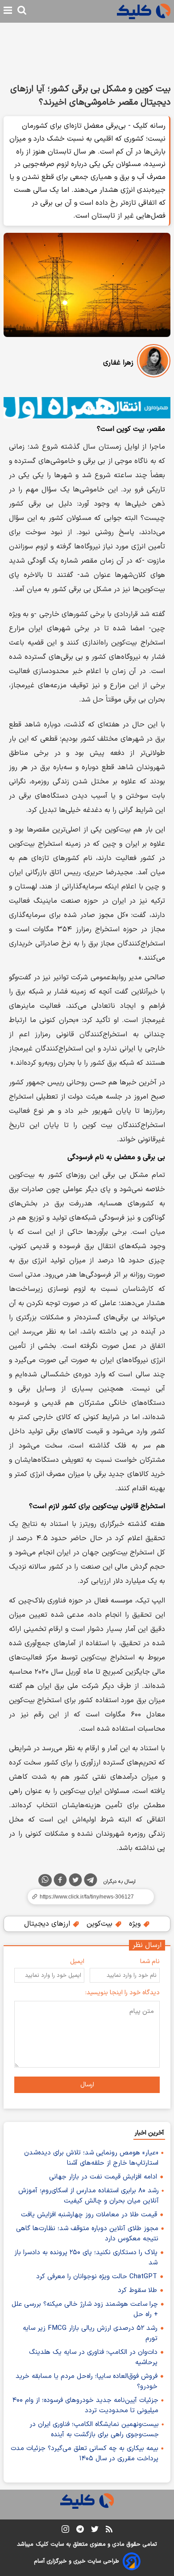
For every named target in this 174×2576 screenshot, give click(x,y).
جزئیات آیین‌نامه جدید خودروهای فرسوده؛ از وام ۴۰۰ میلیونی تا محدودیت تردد (85, 2406)
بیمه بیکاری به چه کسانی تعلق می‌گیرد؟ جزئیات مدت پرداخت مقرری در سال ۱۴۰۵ (85, 2454)
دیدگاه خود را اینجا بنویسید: (122, 1993)
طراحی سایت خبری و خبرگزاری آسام (77, 2561)
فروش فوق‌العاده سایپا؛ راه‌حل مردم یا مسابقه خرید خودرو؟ (87, 2381)
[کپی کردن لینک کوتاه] (87, 1897)
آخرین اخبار (149, 2133)
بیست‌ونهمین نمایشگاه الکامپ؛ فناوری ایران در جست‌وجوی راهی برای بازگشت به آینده (94, 2430)
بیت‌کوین (101, 1924)
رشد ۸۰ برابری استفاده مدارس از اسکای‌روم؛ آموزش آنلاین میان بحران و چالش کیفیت (89, 2196)
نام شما (150, 1961)
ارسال (87, 2085)
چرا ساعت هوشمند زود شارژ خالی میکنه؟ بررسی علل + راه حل (85, 2309)
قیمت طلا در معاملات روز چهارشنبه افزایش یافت (89, 2215)
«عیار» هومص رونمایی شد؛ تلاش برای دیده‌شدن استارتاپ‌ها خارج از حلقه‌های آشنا (91, 2158)
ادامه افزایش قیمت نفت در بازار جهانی (103, 2177)
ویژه (136, 1924)
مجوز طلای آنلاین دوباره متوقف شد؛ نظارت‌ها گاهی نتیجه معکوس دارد (87, 2234)
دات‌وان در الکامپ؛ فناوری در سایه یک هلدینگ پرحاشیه (93, 2357)
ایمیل (77, 1961)
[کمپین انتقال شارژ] (87, 408)
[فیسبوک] (60, 1882)
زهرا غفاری (118, 363)
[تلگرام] (91, 1882)
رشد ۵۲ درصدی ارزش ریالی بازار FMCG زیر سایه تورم (90, 2333)
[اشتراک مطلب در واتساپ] (45, 1880)
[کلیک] (144, 11)
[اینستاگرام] (65, 2531)
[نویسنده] (154, 363)
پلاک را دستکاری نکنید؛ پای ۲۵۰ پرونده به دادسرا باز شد (86, 2258)
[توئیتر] (75, 1882)
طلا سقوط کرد (137, 2290)
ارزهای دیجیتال (48, 1924)
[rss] (109, 2531)
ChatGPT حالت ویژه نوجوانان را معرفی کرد (97, 2277)
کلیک (42, 2544)
